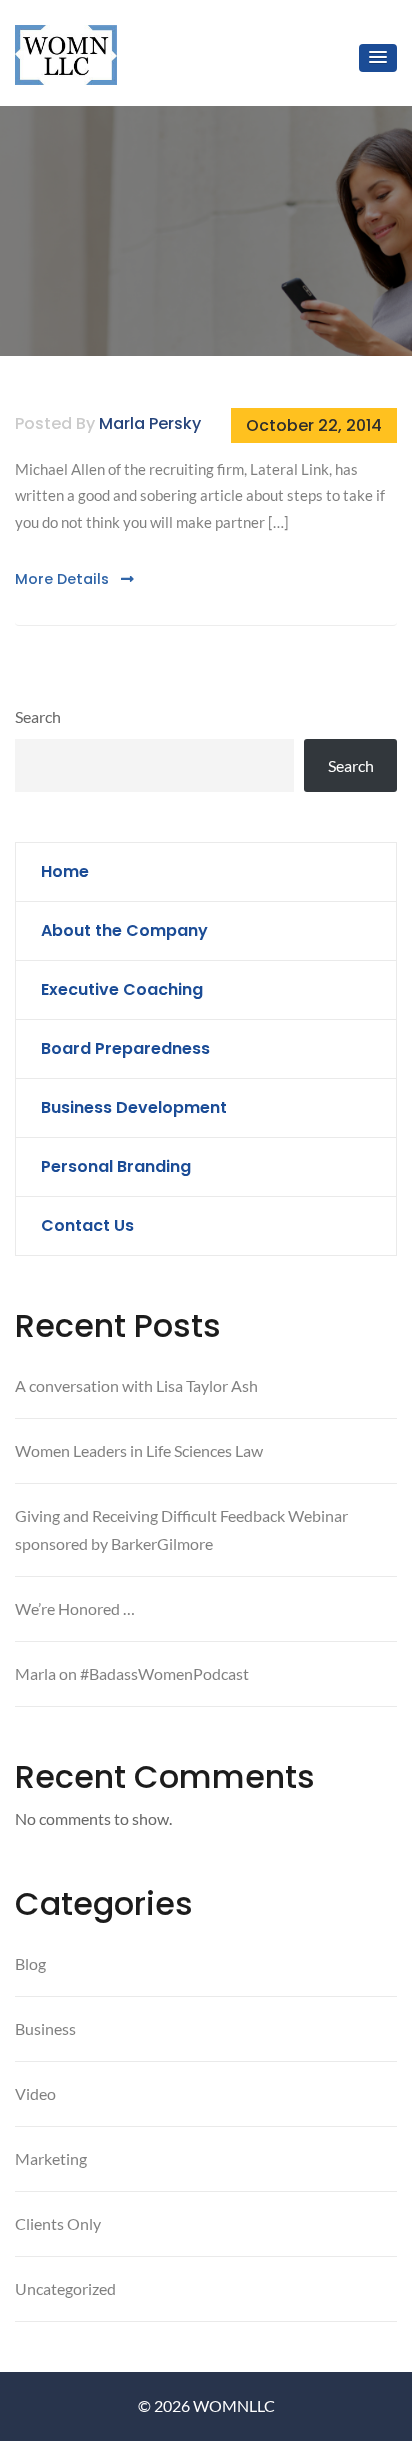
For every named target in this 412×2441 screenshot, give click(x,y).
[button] (378, 58)
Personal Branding (116, 1166)
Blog (30, 1963)
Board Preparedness (125, 1048)
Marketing (51, 2158)
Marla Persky (150, 423)
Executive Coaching (122, 989)
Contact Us (87, 1225)
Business (45, 2028)
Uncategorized (65, 2288)
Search (38, 716)
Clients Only (58, 2223)
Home (65, 871)
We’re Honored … (75, 1608)
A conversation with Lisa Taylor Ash (136, 1385)
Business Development (134, 1107)
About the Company (124, 930)
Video (35, 2093)
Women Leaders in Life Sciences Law (139, 1450)
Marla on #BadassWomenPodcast (132, 1673)
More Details (64, 579)
